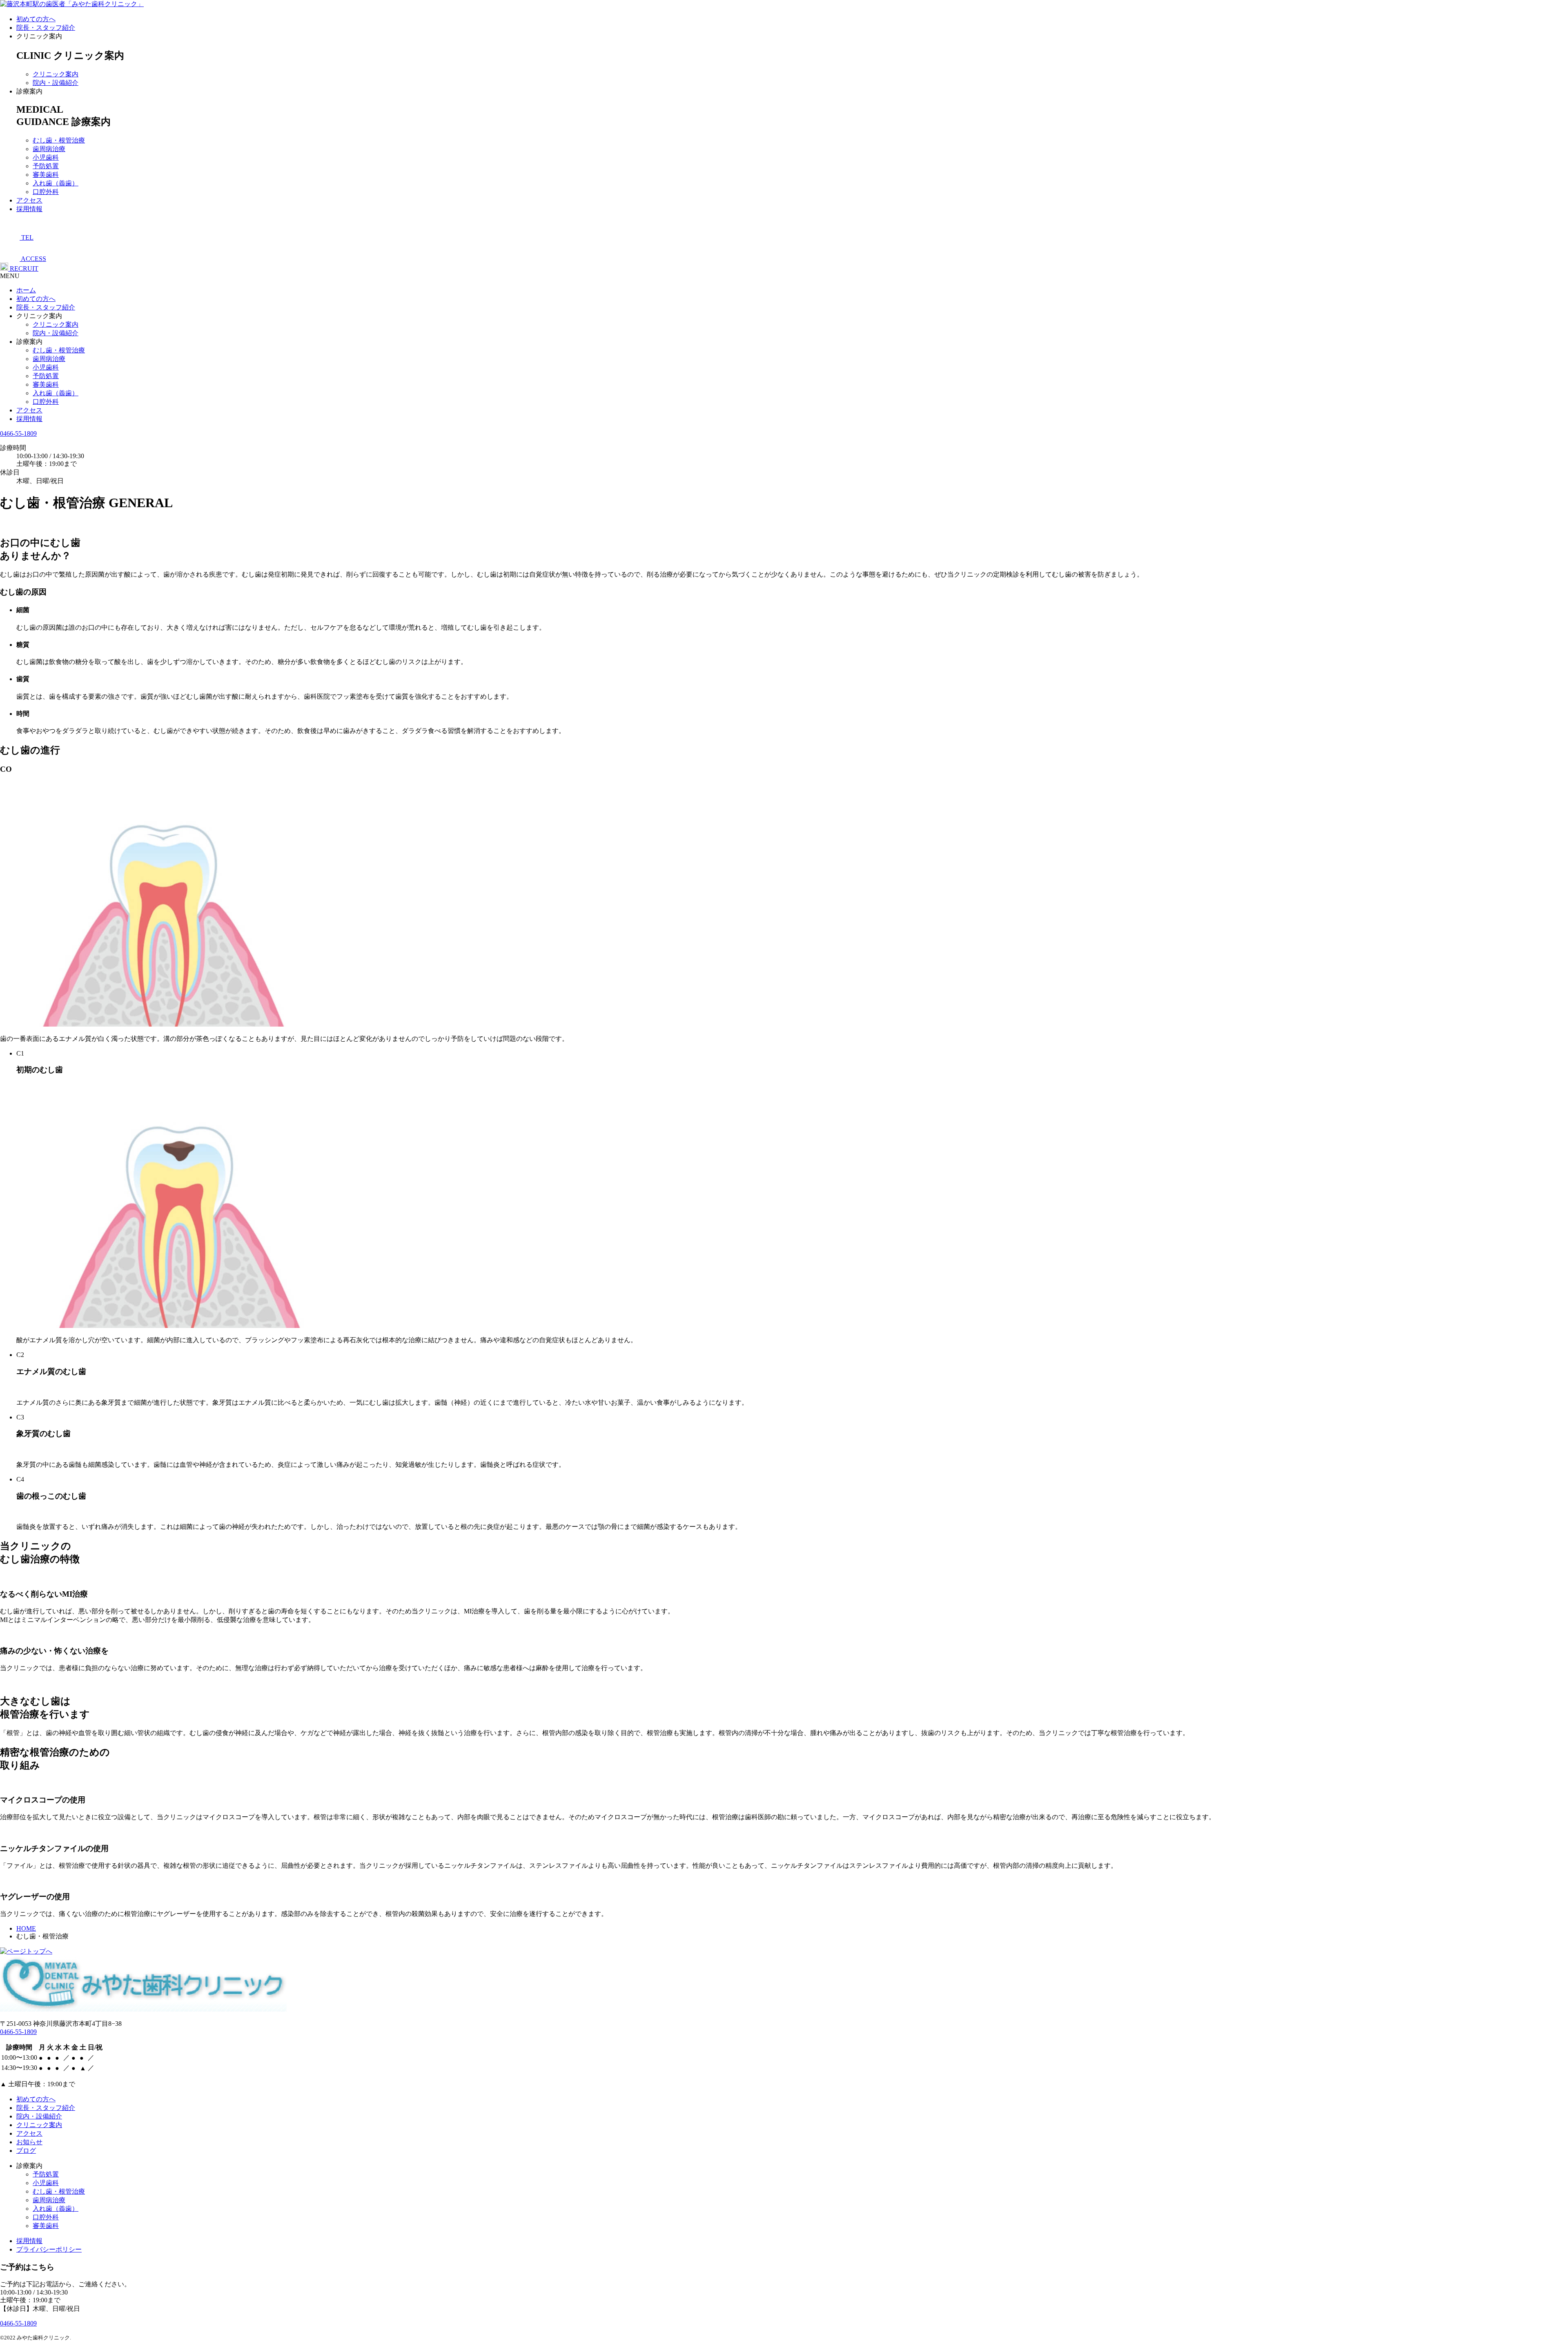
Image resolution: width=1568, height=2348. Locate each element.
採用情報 (29, 209)
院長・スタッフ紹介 (46, 28)
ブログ (26, 2151)
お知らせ (29, 2142)
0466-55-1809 (18, 433)
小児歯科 (46, 157)
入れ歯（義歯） (56, 183)
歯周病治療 (49, 149)
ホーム (26, 290)
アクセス (29, 200)
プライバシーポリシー (49, 2249)
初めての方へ (36, 19)
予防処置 (46, 166)
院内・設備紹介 (56, 83)
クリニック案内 (56, 74)
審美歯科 (46, 175)
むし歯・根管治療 (59, 140)
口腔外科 (46, 192)
